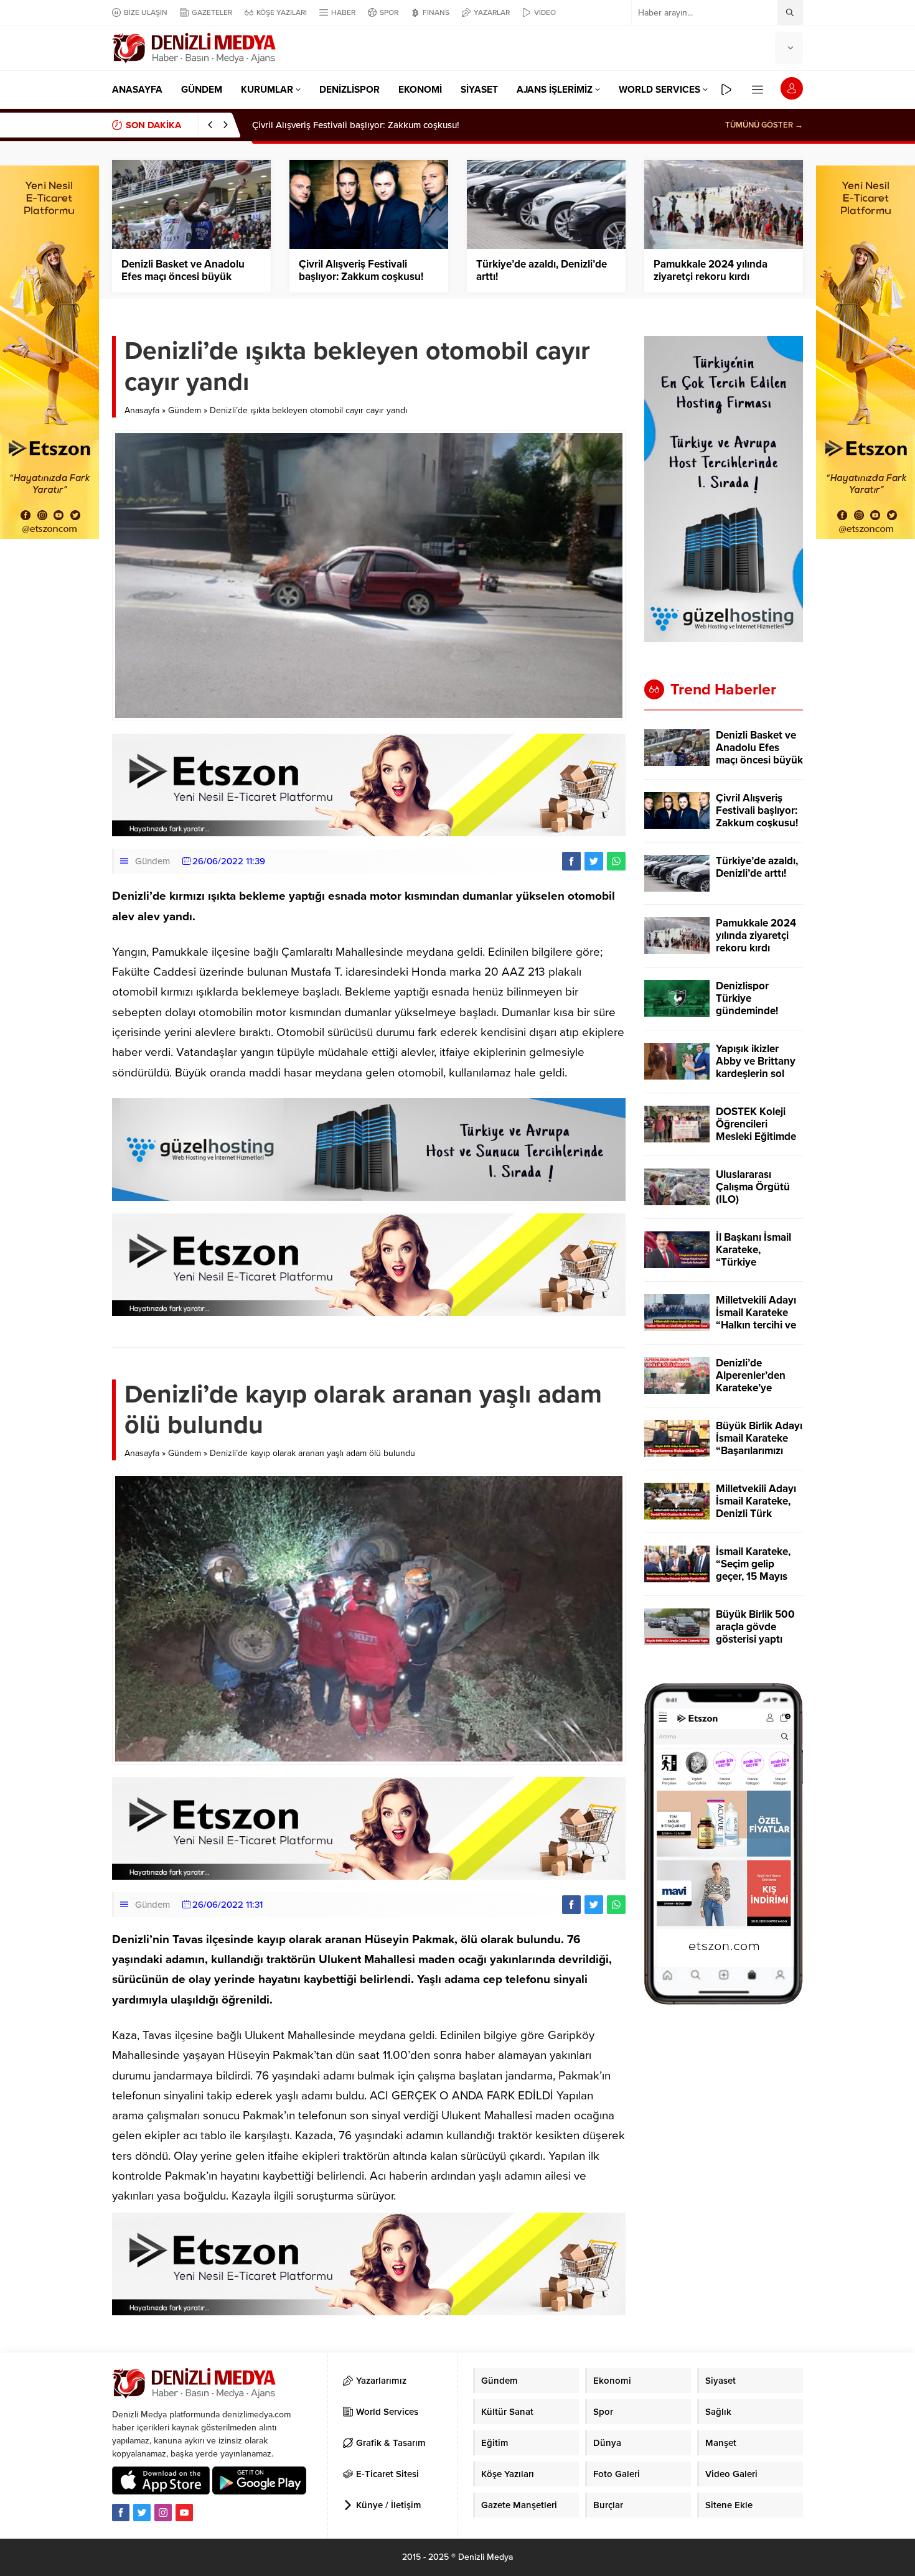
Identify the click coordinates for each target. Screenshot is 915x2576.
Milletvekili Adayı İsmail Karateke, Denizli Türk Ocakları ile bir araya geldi (756, 1514)
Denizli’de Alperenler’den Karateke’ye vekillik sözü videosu (751, 1388)
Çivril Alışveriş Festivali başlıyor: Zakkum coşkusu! (361, 271)
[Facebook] (121, 2513)
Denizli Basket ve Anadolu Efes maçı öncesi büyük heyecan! (183, 277)
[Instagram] (163, 2513)
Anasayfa (142, 410)
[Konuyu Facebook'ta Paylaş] (571, 861)
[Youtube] (184, 2513)
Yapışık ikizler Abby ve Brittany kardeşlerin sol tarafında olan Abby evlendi (756, 1074)
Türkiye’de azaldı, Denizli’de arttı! (322, 125)
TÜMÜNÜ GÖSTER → (764, 125)
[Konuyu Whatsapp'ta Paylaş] (616, 861)
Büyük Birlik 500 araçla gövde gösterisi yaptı (755, 1627)
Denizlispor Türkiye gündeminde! (747, 999)
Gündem (185, 410)
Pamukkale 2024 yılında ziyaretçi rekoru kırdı (711, 271)
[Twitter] (142, 2513)
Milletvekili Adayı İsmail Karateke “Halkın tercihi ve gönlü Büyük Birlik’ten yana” (756, 1325)
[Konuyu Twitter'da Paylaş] (594, 861)
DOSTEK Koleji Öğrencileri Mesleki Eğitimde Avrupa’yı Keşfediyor (756, 1137)
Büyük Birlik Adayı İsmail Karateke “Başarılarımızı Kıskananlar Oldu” (759, 1445)
